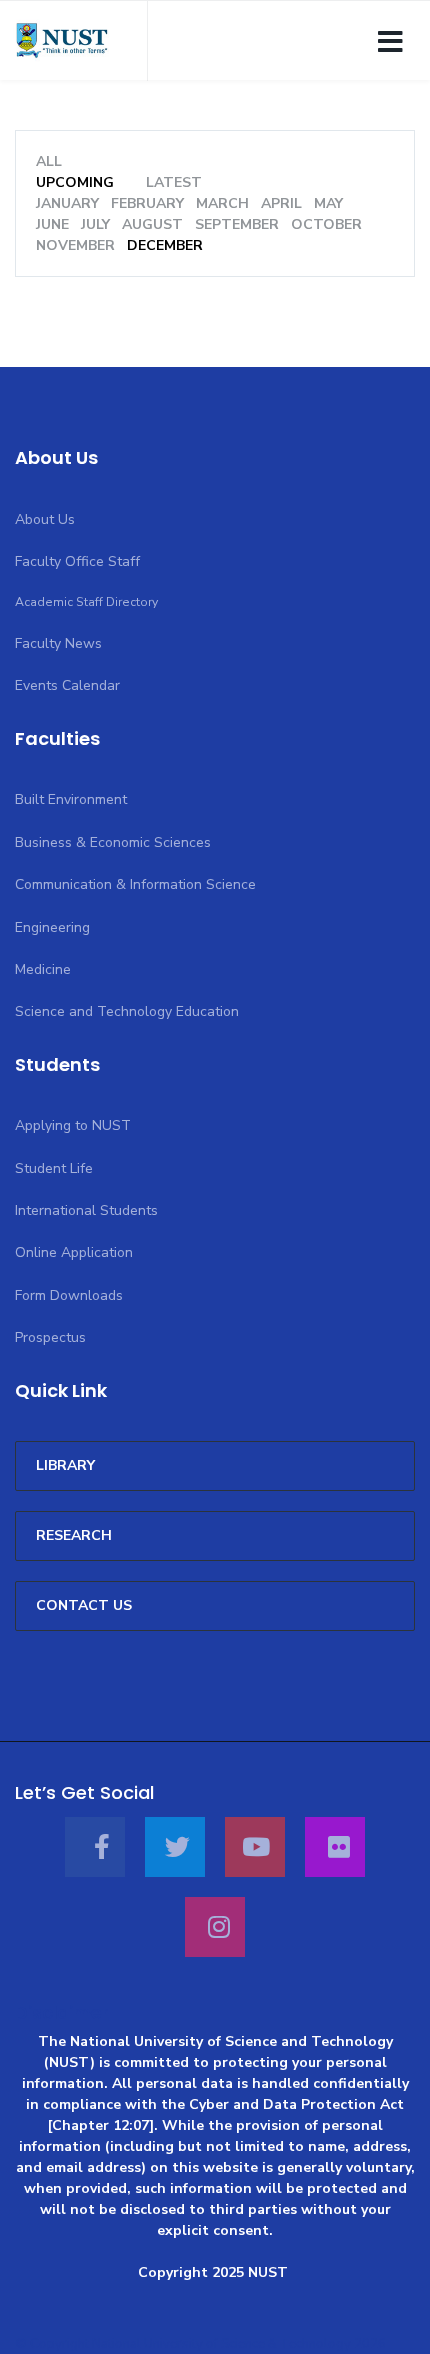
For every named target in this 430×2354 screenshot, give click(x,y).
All (49, 161)
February (147, 203)
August (152, 224)
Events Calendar (67, 685)
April (281, 203)
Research (74, 1535)
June (52, 224)
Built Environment (71, 799)
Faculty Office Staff (77, 561)
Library (65, 1465)
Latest (174, 182)
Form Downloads (69, 1295)
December (165, 245)
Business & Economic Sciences (113, 842)
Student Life (54, 1168)
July (95, 224)
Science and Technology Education (127, 1011)
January (67, 203)
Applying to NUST (73, 1125)
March (222, 203)
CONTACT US (84, 1605)
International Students (86, 1210)
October (326, 224)
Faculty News (58, 643)
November (75, 245)
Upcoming (75, 182)
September (237, 224)
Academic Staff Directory (86, 602)
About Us (45, 519)
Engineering (52, 927)
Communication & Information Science (135, 884)
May (328, 203)
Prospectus (50, 1337)
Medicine (43, 969)
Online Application (74, 1252)
